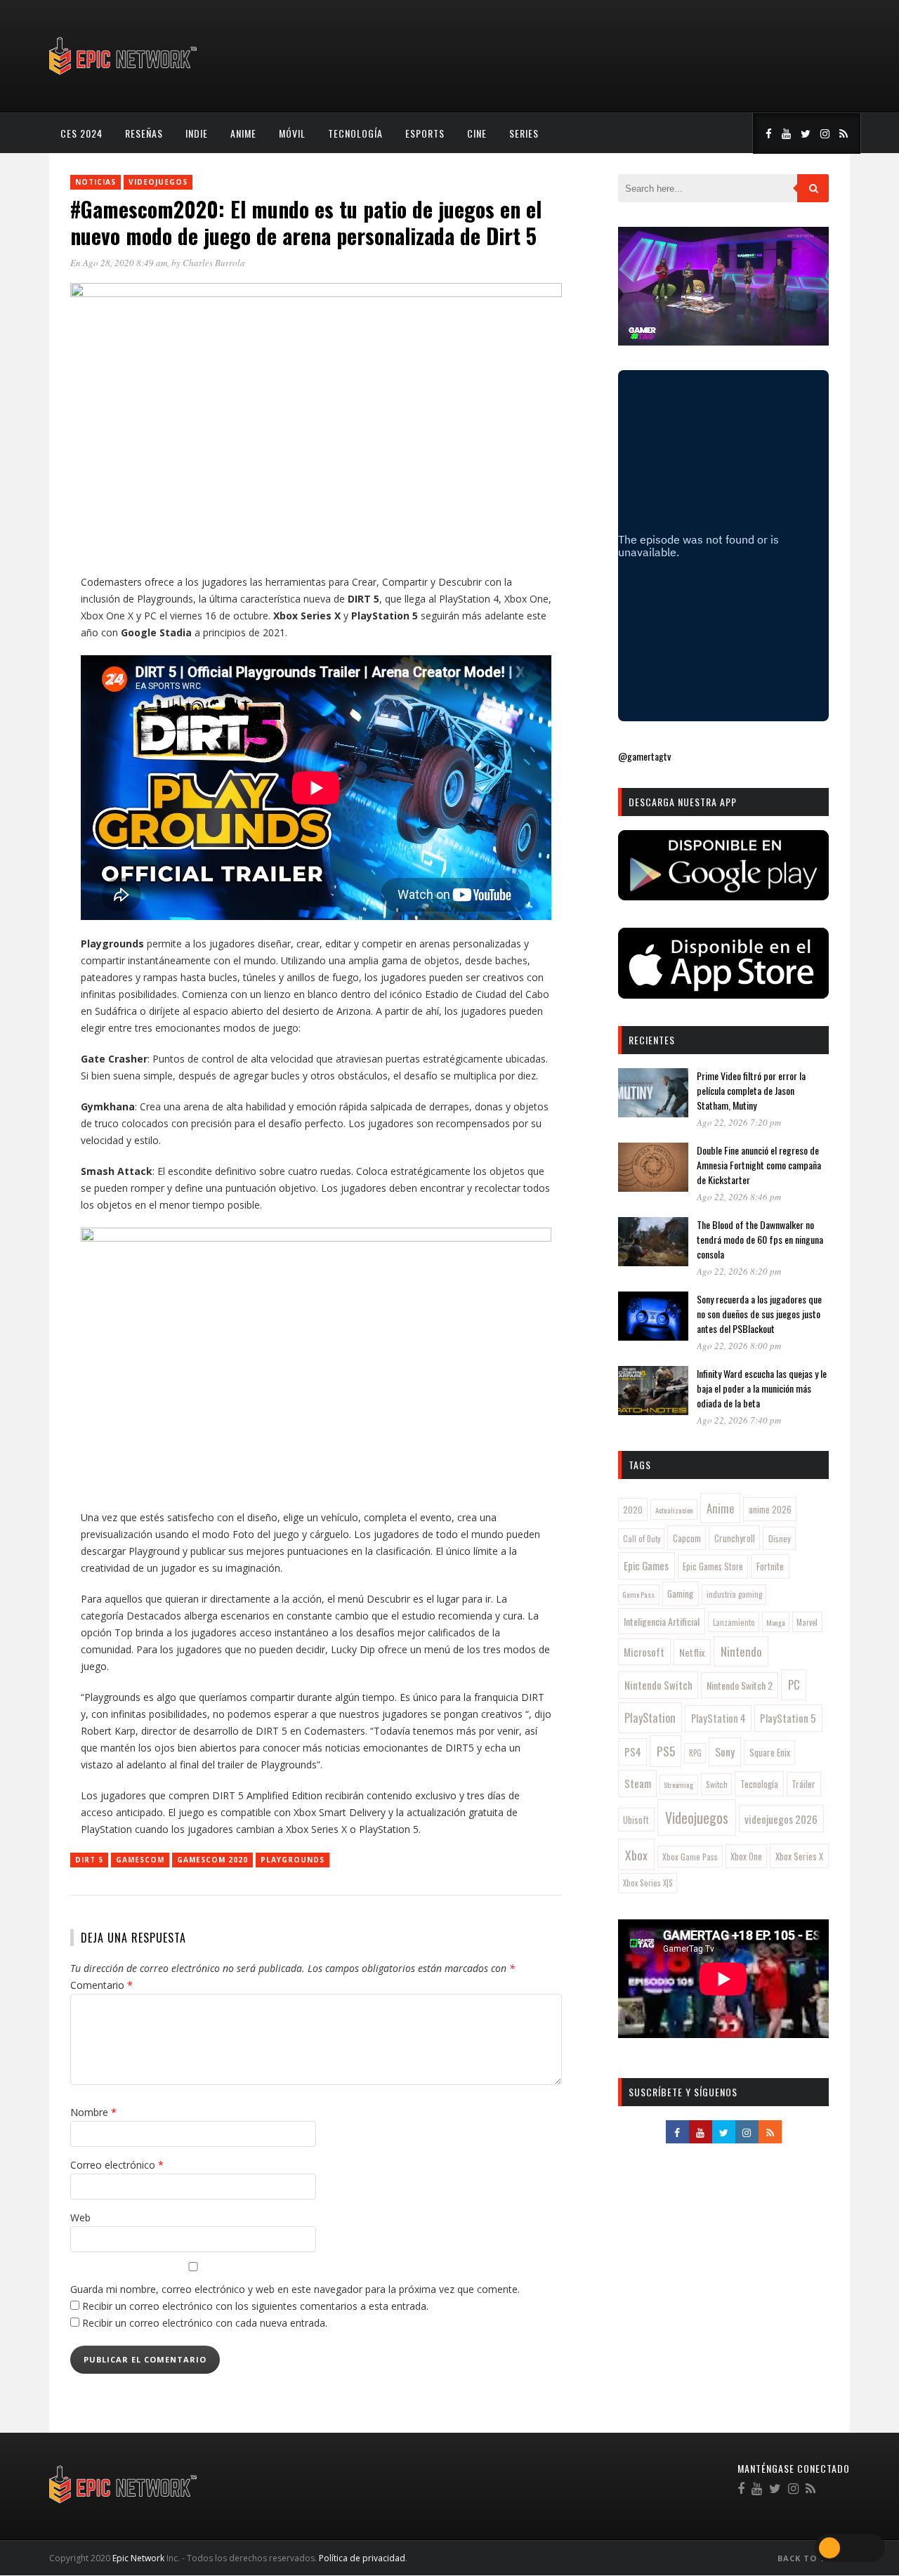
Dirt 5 (89, 1860)
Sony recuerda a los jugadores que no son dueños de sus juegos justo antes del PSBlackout (759, 1314)
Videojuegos (158, 182)
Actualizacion (674, 1510)
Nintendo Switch (658, 1685)
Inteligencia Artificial (662, 1621)
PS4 (633, 1752)
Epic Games (646, 1565)
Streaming (678, 1785)
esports (425, 133)
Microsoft (644, 1652)
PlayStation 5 (788, 1718)
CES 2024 (81, 133)
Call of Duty (642, 1539)
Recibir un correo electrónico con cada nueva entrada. (205, 2323)
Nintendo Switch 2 (740, 1685)
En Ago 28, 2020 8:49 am (119, 263)
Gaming (680, 1593)
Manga (775, 1622)
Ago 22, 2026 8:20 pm (739, 1271)
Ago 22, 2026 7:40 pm (739, 1420)
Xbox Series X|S (648, 1883)
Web (80, 2217)
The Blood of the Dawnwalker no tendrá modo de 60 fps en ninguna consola (760, 1239)
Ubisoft (636, 1820)
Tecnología (355, 133)
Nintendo (741, 1651)
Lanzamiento (734, 1622)
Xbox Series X (799, 1856)
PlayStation (650, 1717)
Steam (638, 1783)
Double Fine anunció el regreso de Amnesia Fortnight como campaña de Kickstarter (759, 1165)
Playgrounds (293, 1860)
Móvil (292, 133)
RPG (695, 1753)
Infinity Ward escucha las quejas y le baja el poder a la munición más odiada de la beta (762, 1388)
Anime (243, 133)
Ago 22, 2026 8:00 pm (739, 1346)
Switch (717, 1784)
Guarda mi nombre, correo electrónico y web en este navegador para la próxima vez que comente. (295, 2289)
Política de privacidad (362, 2558)
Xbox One (746, 1857)
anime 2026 (770, 1510)
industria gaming (734, 1594)
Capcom (687, 1538)
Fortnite (770, 1566)
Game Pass (638, 1594)
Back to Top (809, 2558)
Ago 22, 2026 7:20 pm (739, 1122)
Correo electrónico (117, 2165)
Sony (725, 1752)
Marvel (807, 1622)
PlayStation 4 (718, 1718)
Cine (477, 133)
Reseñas (144, 133)
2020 (633, 1510)
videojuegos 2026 (781, 1819)
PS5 (666, 1751)
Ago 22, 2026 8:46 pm (739, 1197)
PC (794, 1684)
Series (524, 133)
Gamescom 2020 (212, 1860)
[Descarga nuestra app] (723, 896)
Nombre (93, 2112)
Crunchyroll (735, 1538)
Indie (197, 133)
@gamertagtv (644, 756)
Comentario (101, 1985)
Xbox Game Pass (690, 1857)
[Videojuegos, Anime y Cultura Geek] (124, 76)
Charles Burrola (214, 263)
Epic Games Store (713, 1566)
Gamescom (140, 1860)
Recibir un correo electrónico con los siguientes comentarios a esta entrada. (255, 2306)
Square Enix (770, 1752)
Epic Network (138, 2558)
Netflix (692, 1652)
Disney (780, 1538)
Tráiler (803, 1784)
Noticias (96, 182)
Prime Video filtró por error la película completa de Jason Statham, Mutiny (751, 1090)
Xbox (636, 1855)
